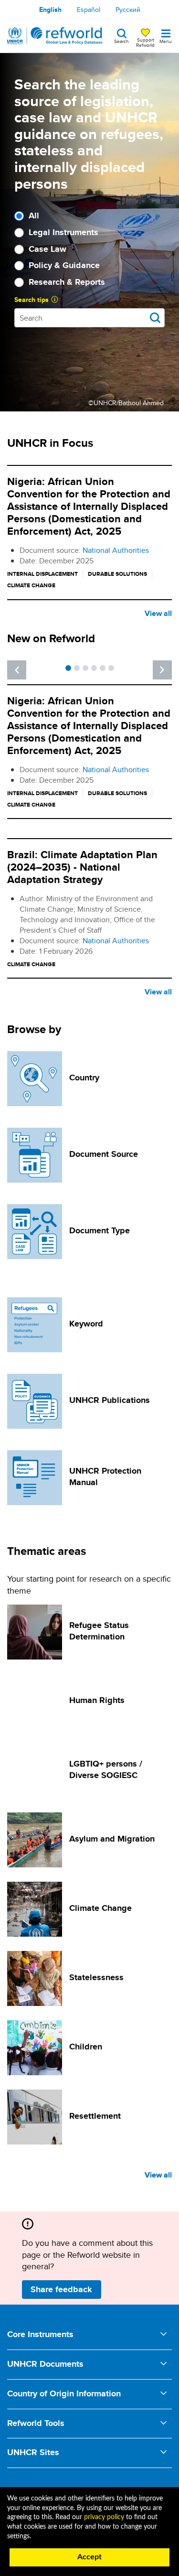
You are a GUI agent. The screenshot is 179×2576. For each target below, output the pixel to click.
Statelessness (96, 1977)
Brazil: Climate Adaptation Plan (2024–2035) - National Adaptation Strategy (82, 867)
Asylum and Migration (112, 1839)
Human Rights (97, 1700)
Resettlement (95, 2116)
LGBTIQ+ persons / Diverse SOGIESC (106, 1769)
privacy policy (104, 2517)
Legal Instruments (63, 232)
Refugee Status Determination (99, 1631)
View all (158, 613)
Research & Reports (67, 282)
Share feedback (61, 2289)
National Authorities (116, 550)
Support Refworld (145, 42)
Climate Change (100, 1908)
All (34, 216)
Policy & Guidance (64, 265)
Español (89, 10)
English (50, 10)
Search (121, 41)
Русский (128, 10)
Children (86, 2047)
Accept (89, 2557)
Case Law (47, 249)
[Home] (55, 36)
